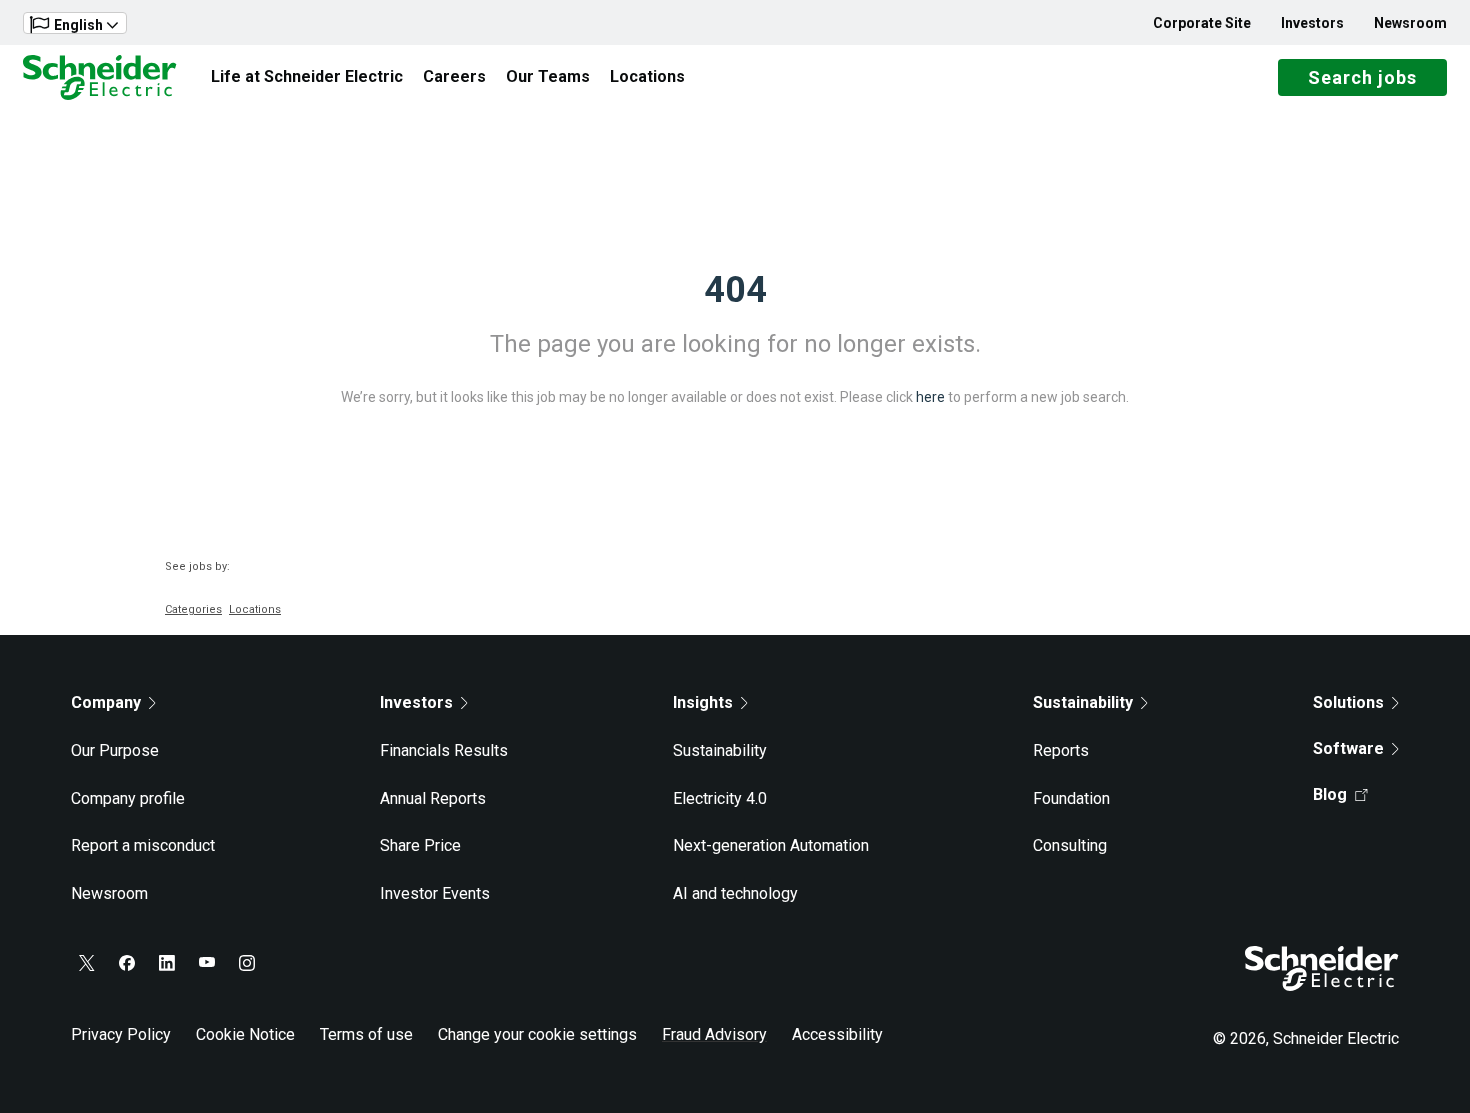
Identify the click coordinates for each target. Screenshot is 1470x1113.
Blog (1330, 794)
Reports (1061, 750)
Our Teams (548, 76)
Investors (1312, 23)
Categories (193, 609)
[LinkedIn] (167, 963)
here (930, 397)
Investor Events (435, 893)
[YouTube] (207, 963)
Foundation (1071, 798)
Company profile (128, 798)
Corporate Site (1202, 23)
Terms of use (366, 1034)
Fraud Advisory (714, 1034)
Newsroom (1410, 23)
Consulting (1070, 845)
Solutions (1348, 702)
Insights (703, 702)
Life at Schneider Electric (307, 76)
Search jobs (1362, 77)
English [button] (78, 25)
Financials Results (444, 750)
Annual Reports (433, 798)
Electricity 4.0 (720, 798)
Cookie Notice (245, 1034)
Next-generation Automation (771, 845)
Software (1348, 748)
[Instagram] (247, 963)
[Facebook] (127, 963)
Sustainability (720, 750)
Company (106, 702)
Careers (454, 76)
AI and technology (735, 893)
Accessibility (837, 1034)
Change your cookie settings (537, 1034)
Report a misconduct (143, 845)
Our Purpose (115, 750)
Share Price (420, 845)
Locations (647, 76)
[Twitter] (87, 963)
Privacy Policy (121, 1034)
